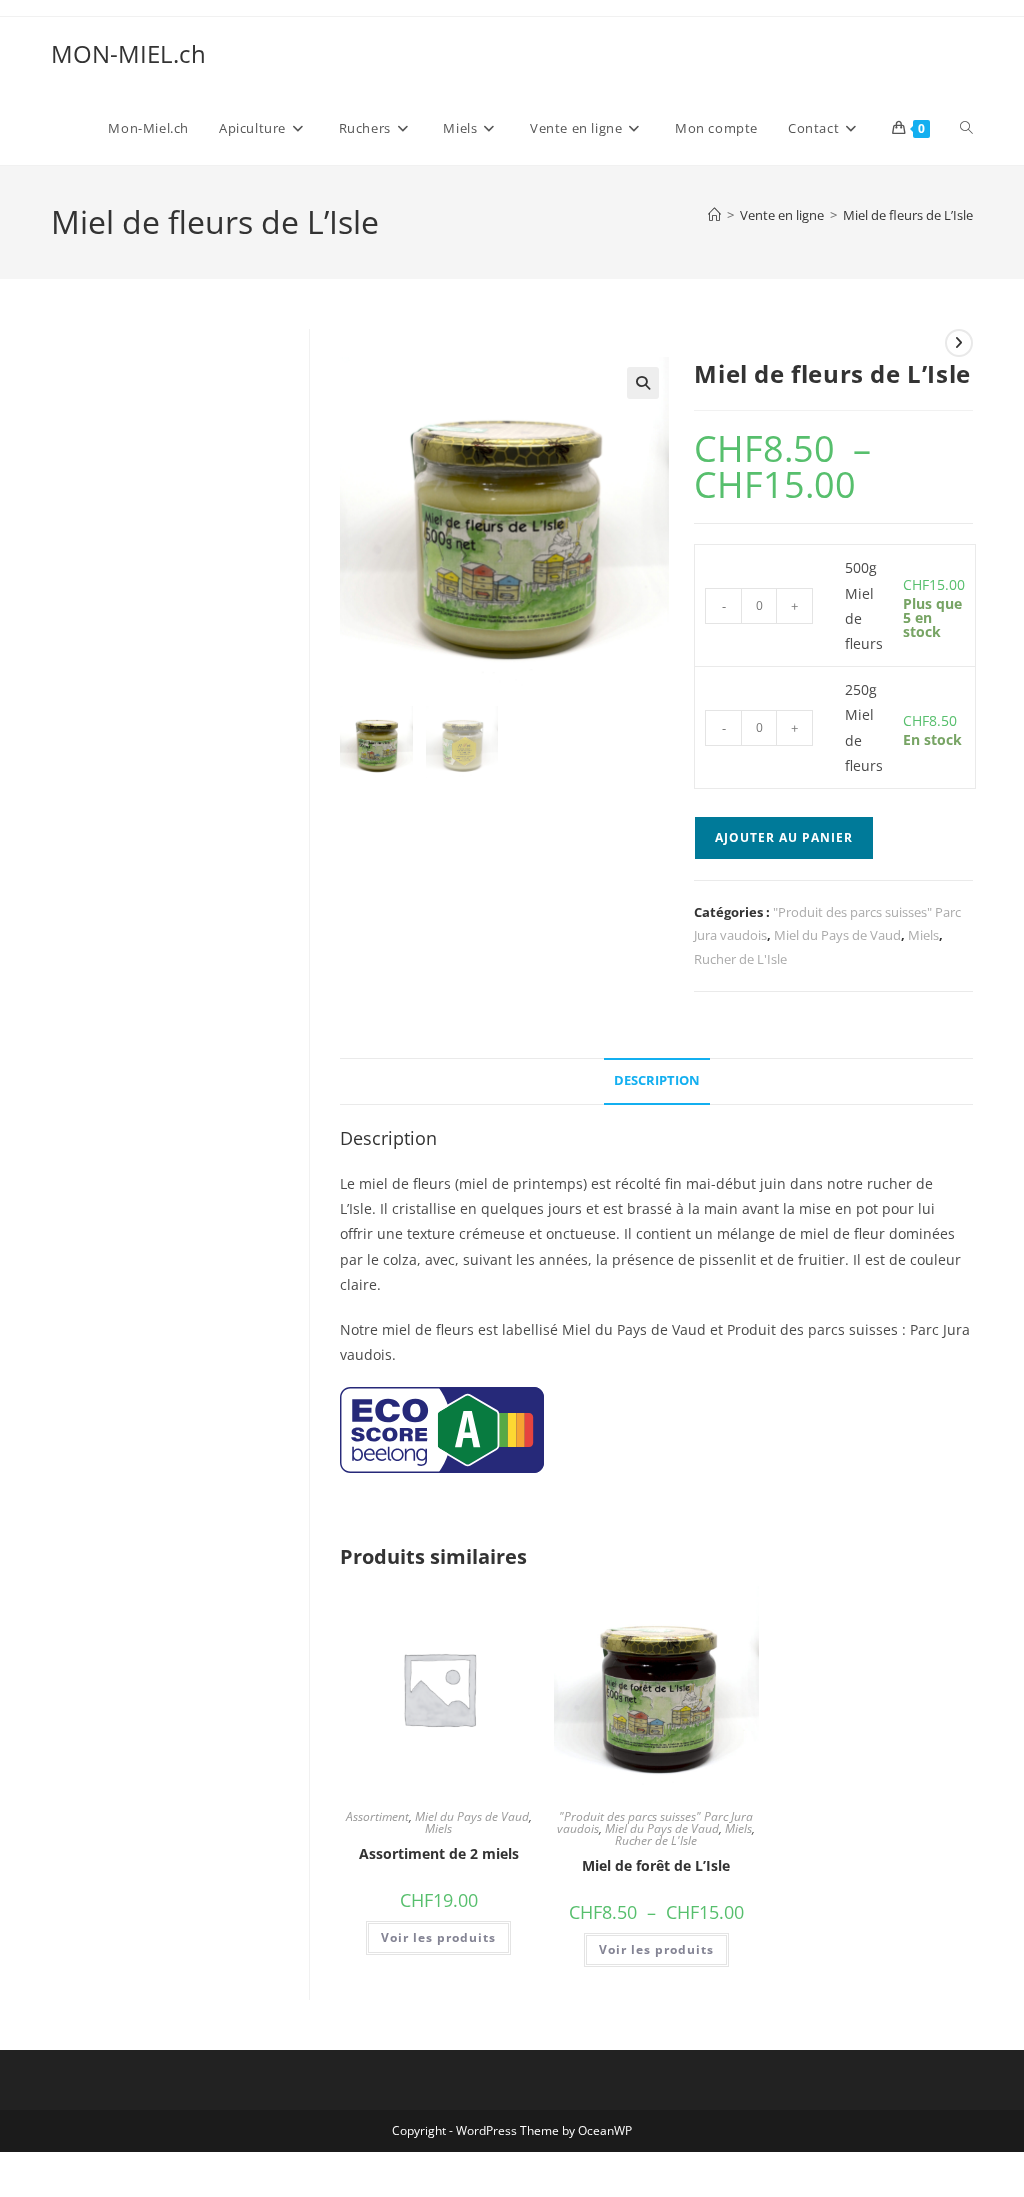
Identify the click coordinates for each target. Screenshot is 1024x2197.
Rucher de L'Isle (740, 959)
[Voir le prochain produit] (959, 343)
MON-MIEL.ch (128, 53)
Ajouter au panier (784, 837)
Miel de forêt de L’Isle (656, 1865)
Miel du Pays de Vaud (837, 935)
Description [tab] (657, 1080)
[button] (643, 383)
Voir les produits (438, 1937)
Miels (923, 935)
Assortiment (377, 1816)
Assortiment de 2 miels (439, 1853)
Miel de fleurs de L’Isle (908, 215)
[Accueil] (714, 215)
